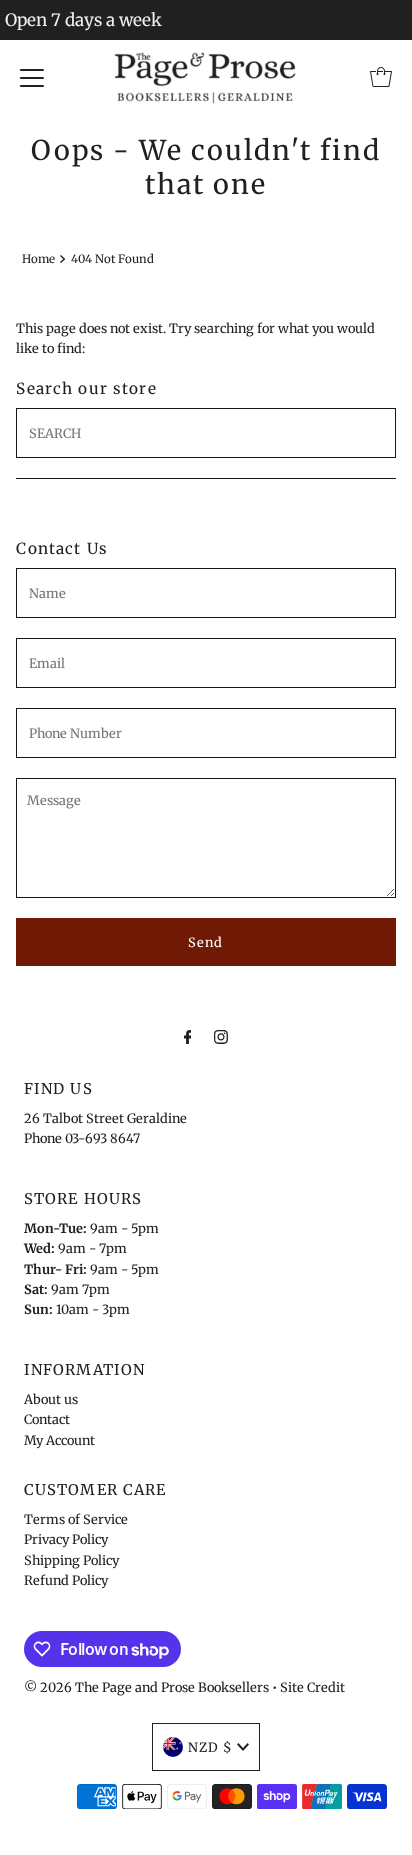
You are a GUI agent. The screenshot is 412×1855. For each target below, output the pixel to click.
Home (38, 259)
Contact (47, 1419)
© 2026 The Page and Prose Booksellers (146, 1687)
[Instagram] (221, 1036)
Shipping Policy (71, 1560)
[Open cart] (381, 77)
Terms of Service (76, 1519)
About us (51, 1399)
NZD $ (210, 1747)
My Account (59, 1440)
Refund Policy (66, 1580)
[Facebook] (188, 1036)
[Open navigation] (32, 77)
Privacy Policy (66, 1539)
